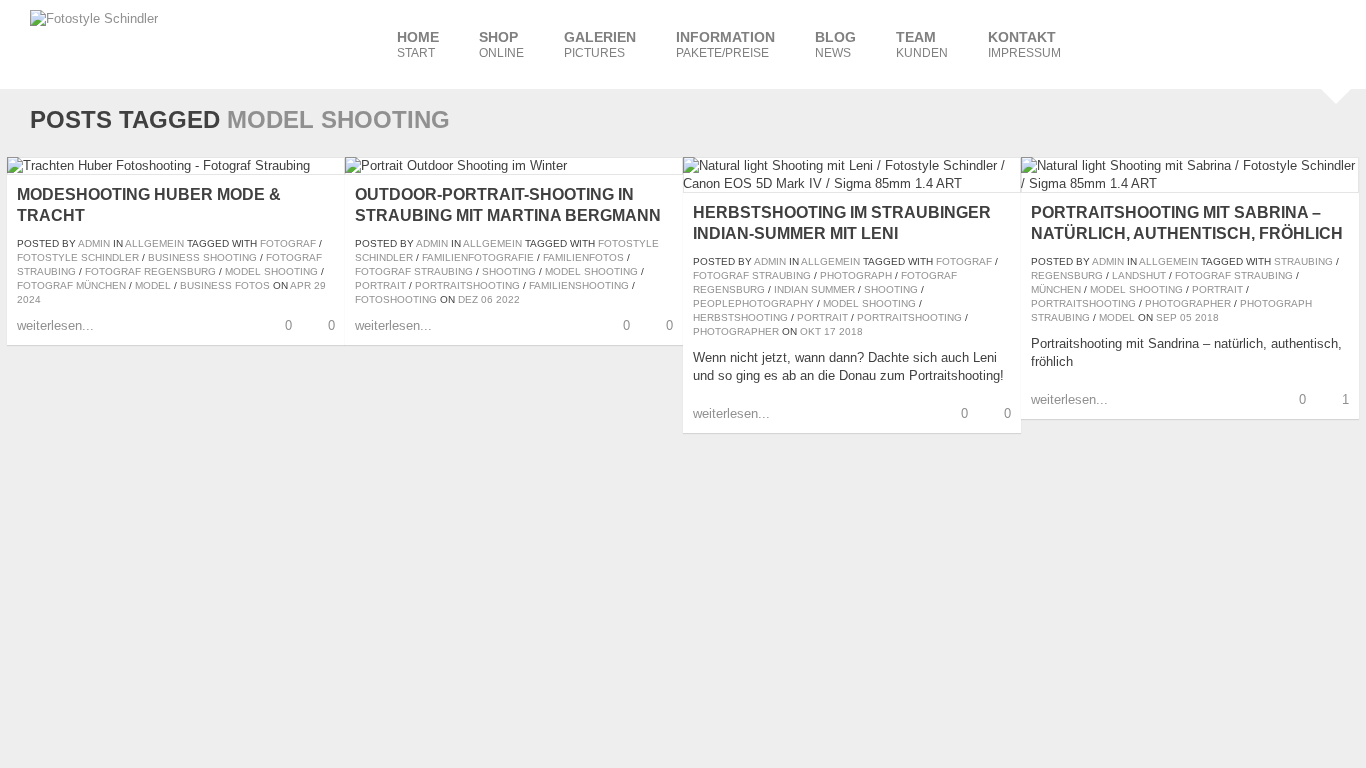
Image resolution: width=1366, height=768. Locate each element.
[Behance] (1236, 43)
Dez (468, 299)
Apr (300, 285)
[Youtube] (1196, 43)
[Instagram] (1156, 43)
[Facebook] (1116, 43)
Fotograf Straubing (414, 271)
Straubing (1303, 261)
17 (830, 331)
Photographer (736, 331)
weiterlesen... (55, 325)
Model (153, 285)
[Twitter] (1276, 43)
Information (725, 44)
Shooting (509, 271)
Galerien (600, 44)
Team (922, 44)
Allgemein (154, 243)
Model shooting (271, 271)
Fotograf (288, 243)
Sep (1166, 317)
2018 (851, 331)
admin (94, 243)
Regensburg (1067, 275)
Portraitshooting (467, 285)
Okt (810, 331)
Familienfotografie (478, 257)
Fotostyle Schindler (78, 257)
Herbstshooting (740, 317)
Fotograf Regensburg (150, 271)
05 (1186, 317)
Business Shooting (202, 257)
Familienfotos (583, 257)
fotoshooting (396, 299)
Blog (835, 44)
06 (487, 299)
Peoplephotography (753, 303)
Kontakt (1024, 44)
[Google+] (1316, 43)
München (1056, 289)
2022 (508, 299)
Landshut (1139, 275)
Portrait (380, 285)
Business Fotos (225, 285)
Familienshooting (579, 285)
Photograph (856, 275)
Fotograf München (71, 285)
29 (320, 285)
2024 (29, 299)
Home (418, 44)
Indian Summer (814, 289)
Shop (501, 44)
